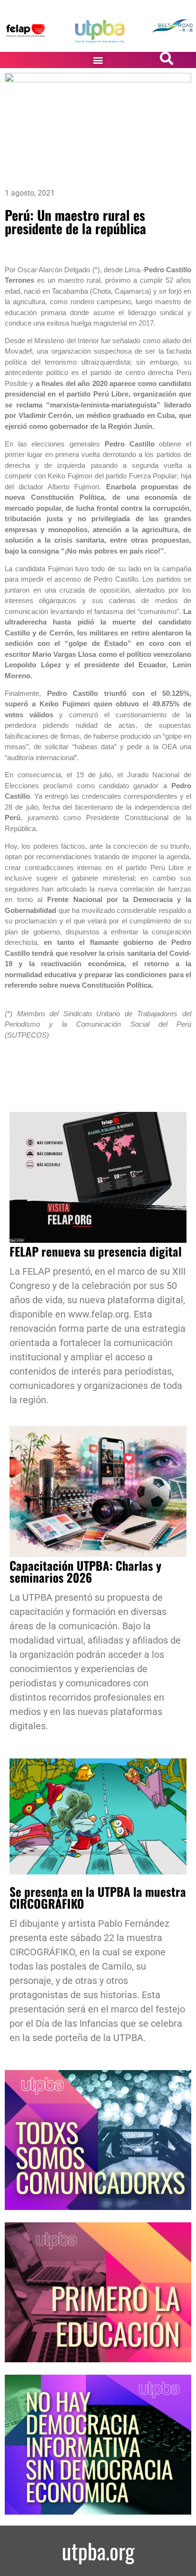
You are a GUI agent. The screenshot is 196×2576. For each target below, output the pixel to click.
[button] (98, 60)
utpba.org (98, 2551)
